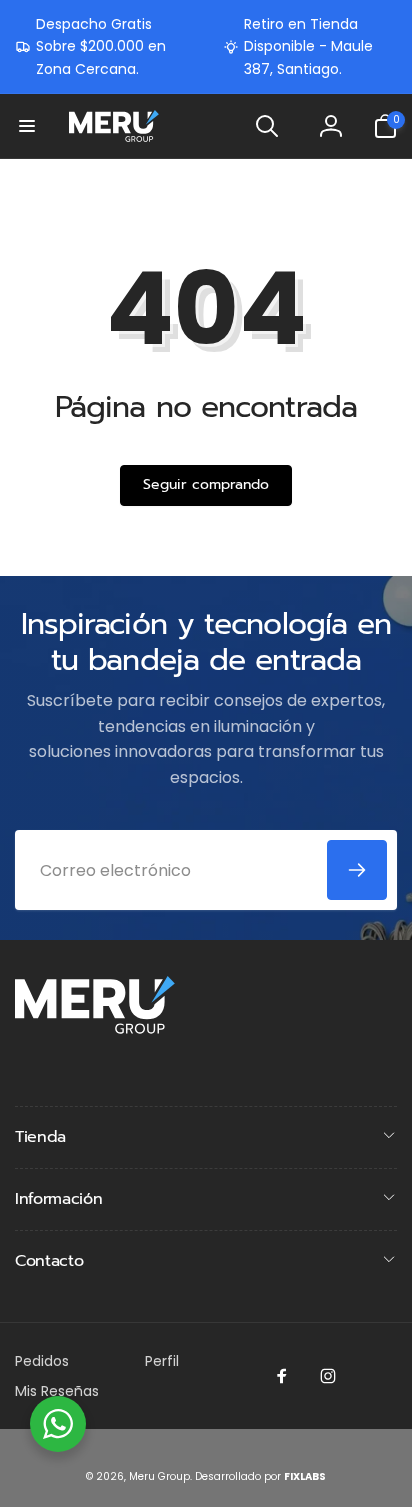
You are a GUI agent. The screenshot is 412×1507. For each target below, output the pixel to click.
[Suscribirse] (357, 870)
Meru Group (159, 1476)
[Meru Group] (95, 1028)
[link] (104, 46)
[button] (27, 126)
